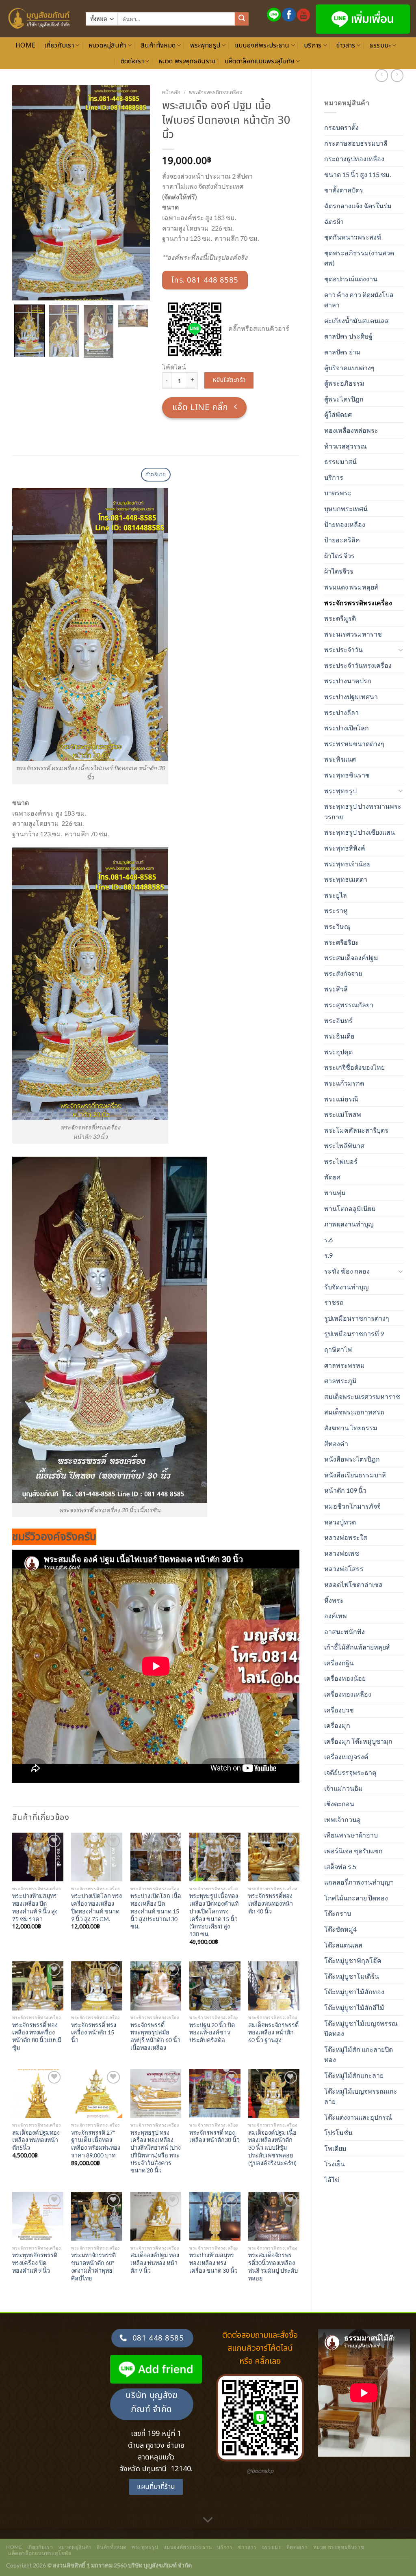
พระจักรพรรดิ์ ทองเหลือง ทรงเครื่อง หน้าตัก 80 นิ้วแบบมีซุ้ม (37, 2036)
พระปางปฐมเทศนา (351, 696)
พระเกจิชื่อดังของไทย (354, 1067)
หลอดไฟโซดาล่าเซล (353, 1584)
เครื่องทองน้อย (345, 1678)
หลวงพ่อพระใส (346, 1537)
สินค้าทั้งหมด (158, 45)
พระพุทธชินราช (347, 775)
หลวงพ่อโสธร (344, 1569)
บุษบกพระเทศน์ (346, 509)
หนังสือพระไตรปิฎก (352, 1459)
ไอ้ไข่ (332, 2180)
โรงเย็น (335, 2164)
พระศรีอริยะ (341, 942)
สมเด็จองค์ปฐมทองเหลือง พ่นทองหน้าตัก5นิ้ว (36, 2140)
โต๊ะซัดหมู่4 (340, 1929)
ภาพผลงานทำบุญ (349, 1224)
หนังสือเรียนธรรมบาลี (355, 1475)
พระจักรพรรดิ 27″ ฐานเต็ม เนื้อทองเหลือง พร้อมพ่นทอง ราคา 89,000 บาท (96, 2144)
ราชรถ (334, 1302)
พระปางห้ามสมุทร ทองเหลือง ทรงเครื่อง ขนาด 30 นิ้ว (213, 2263)
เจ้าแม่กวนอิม (343, 1788)
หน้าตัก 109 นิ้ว (345, 1490)
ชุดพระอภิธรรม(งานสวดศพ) (359, 258)
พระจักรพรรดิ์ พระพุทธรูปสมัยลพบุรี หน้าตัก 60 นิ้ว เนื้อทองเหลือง (155, 2036)
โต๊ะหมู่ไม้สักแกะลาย (354, 2075)
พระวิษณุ (337, 926)
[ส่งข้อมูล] (242, 19)
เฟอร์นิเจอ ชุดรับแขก (353, 1851)
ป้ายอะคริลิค (342, 540)
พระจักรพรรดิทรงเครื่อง (358, 603)
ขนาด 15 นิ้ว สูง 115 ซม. (357, 174)
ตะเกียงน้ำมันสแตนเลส (356, 321)
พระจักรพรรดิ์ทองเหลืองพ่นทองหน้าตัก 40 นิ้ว (271, 1903)
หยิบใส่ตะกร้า (229, 380)
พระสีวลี (336, 989)
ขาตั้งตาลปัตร (344, 190)
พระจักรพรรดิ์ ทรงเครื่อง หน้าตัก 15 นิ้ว (94, 2032)
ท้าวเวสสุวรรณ (346, 446)
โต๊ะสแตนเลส (343, 1945)
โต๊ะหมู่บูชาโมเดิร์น (352, 1976)
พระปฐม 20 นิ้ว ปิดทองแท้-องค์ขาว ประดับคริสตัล (212, 2032)
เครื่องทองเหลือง (348, 1694)
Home (25, 45)
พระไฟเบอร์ (341, 1161)
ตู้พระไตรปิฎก (344, 399)
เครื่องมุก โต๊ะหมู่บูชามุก (358, 1741)
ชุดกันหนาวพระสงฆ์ (353, 237)
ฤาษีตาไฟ (338, 1349)
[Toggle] (401, 650)
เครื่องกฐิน (339, 1663)
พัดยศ (332, 1177)
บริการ (313, 45)
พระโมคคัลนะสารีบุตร (356, 1130)
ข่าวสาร (346, 45)
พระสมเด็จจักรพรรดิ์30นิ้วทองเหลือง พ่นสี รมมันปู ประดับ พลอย (273, 2266)
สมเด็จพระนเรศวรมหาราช (362, 1396)
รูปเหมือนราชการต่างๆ (357, 1318)
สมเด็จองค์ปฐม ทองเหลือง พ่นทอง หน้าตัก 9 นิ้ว (155, 2263)
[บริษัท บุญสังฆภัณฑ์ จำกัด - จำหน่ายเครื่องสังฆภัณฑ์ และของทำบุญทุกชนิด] (40, 19)
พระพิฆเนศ (340, 759)
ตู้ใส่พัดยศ (338, 414)
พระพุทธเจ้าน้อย (347, 864)
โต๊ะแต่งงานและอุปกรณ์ (358, 2117)
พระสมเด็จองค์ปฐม (351, 958)
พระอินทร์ (338, 1020)
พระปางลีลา (341, 712)
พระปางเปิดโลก (347, 728)
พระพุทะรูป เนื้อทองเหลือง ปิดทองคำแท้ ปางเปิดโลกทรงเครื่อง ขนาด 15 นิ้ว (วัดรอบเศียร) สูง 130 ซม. (214, 1915)
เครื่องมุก (337, 1725)
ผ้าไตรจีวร (339, 571)
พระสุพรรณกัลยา (349, 1005)
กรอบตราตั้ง (341, 127)
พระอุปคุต (338, 1052)
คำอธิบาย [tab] (156, 475)
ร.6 (328, 1240)
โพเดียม (335, 2148)
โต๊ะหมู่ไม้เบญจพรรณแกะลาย (361, 2096)
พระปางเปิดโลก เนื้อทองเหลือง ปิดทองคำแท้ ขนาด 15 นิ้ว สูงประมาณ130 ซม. (156, 1911)
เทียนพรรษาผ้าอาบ (351, 1835)
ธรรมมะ (380, 45)
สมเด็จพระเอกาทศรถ (354, 1412)
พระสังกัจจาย (343, 973)
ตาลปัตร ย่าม (342, 352)
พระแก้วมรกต (344, 1083)
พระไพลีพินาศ (344, 1145)
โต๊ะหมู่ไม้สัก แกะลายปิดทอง (359, 2055)
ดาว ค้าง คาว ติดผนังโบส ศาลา (359, 300)
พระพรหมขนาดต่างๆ (354, 744)
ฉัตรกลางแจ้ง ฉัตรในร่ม (358, 206)
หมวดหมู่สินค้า (107, 45)
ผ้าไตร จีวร (339, 556)
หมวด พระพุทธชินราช (187, 61)
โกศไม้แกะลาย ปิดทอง (356, 1898)
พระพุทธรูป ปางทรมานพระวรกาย (363, 811)
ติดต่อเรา (132, 61)
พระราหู (336, 910)
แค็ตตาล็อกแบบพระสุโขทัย (260, 61)
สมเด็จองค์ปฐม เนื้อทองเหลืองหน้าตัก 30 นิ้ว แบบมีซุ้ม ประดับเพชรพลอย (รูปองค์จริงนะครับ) (272, 2148)
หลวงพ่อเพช (342, 1553)
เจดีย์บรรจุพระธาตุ (350, 1772)
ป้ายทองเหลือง (345, 524)
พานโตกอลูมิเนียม (350, 1208)
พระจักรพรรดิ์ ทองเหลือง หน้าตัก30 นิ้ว (214, 2136)
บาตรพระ (338, 493)
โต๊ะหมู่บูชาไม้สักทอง (354, 1992)
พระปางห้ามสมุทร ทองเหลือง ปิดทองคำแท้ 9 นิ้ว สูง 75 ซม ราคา (35, 1907)
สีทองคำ (336, 1443)
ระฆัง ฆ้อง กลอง (347, 1271)
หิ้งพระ (334, 1600)
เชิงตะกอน (339, 1804)
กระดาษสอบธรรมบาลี (356, 143)
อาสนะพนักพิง (344, 1631)
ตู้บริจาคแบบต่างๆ (349, 368)
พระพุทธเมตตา (346, 879)
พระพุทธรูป (205, 45)
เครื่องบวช (339, 1710)
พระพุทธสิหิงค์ (345, 848)
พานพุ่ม (335, 1193)
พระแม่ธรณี (341, 1099)
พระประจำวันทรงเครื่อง (358, 665)
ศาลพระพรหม (344, 1365)
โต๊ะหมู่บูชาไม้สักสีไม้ (354, 2007)
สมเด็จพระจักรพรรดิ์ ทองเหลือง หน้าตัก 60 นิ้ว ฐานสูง (273, 2032)
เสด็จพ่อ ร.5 (340, 1867)
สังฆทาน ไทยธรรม (351, 1428)
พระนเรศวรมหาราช (353, 634)
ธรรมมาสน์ (340, 461)
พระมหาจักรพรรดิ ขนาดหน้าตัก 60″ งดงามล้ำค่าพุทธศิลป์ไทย (93, 2266)
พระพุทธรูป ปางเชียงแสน (360, 832)
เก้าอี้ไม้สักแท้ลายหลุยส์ (357, 1647)
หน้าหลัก (171, 93)
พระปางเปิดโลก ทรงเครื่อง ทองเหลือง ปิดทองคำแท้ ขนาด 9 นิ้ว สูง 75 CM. (96, 1907)
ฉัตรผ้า (334, 221)
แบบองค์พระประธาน (262, 45)
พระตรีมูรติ (340, 618)
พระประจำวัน (343, 649)
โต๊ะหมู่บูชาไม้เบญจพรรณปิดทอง (361, 2029)
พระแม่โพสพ (343, 1114)
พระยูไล (336, 895)
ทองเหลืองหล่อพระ (351, 430)
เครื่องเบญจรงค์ (346, 1757)
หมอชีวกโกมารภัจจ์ (352, 1506)
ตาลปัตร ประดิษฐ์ (348, 336)
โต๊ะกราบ (338, 1913)
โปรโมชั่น (338, 2132)
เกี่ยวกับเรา (59, 45)
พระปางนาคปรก (348, 681)
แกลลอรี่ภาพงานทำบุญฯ (359, 1882)
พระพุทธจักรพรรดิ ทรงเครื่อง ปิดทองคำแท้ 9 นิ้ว (35, 2263)
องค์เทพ (336, 1616)
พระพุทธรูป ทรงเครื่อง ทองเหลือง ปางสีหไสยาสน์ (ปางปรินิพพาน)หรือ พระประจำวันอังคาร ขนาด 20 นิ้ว (156, 2152)
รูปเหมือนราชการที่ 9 (354, 1333)
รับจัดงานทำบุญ (347, 1287)
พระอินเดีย (339, 1036)
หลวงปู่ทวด (340, 1522)
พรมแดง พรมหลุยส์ (351, 587)
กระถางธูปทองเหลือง (354, 159)
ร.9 (328, 1255)
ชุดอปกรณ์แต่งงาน (351, 279)
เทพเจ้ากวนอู (342, 1819)
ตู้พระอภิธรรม (344, 383)
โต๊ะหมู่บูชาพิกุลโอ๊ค (353, 1960)
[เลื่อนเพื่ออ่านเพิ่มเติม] (208, 2520)
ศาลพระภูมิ (340, 1381)
